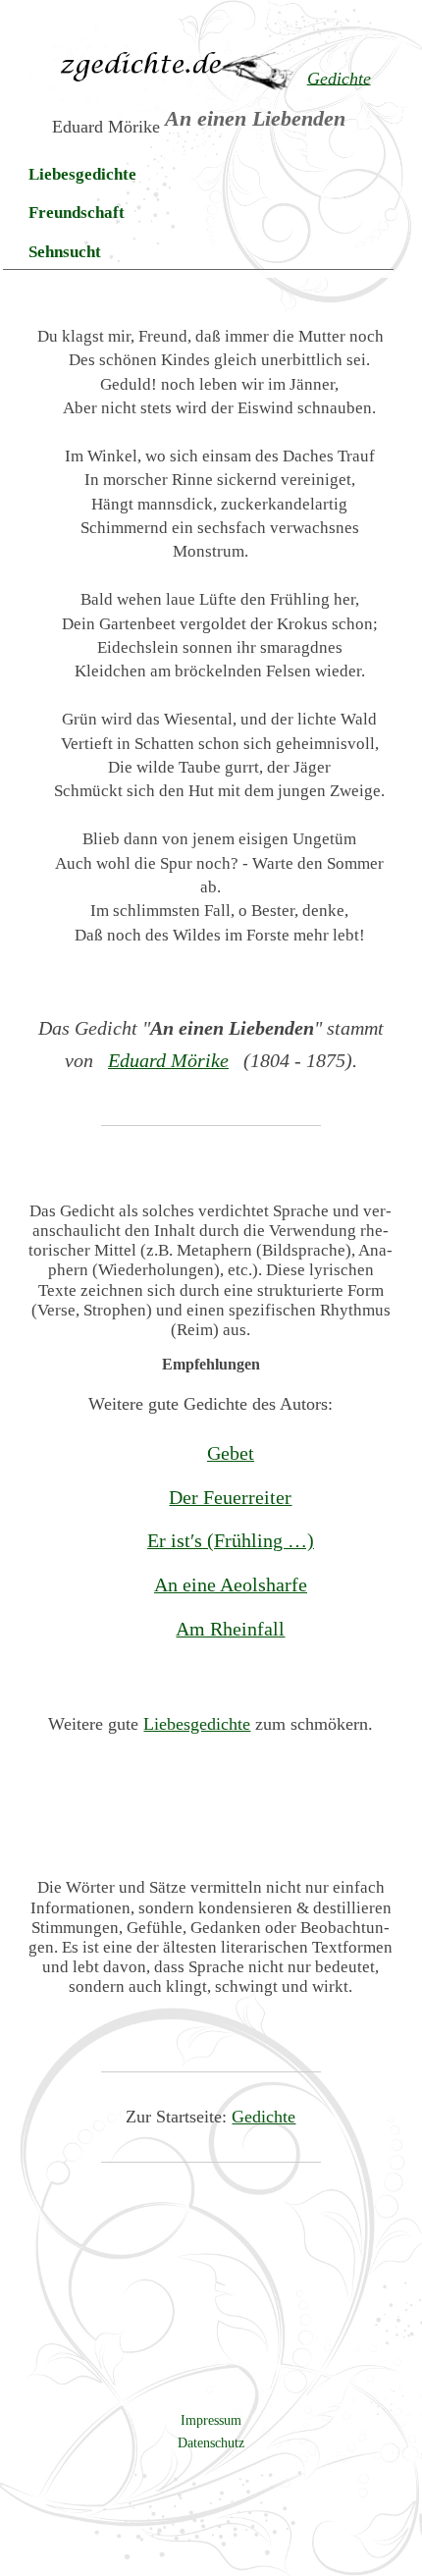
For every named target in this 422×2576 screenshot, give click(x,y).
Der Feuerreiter (230, 1497)
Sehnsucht (65, 252)
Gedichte (264, 2117)
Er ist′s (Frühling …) (231, 1540)
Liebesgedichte (82, 174)
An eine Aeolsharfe (231, 1584)
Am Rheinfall (230, 1629)
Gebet (231, 1453)
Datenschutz (211, 2442)
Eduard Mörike (168, 1060)
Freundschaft (77, 213)
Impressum (211, 2420)
